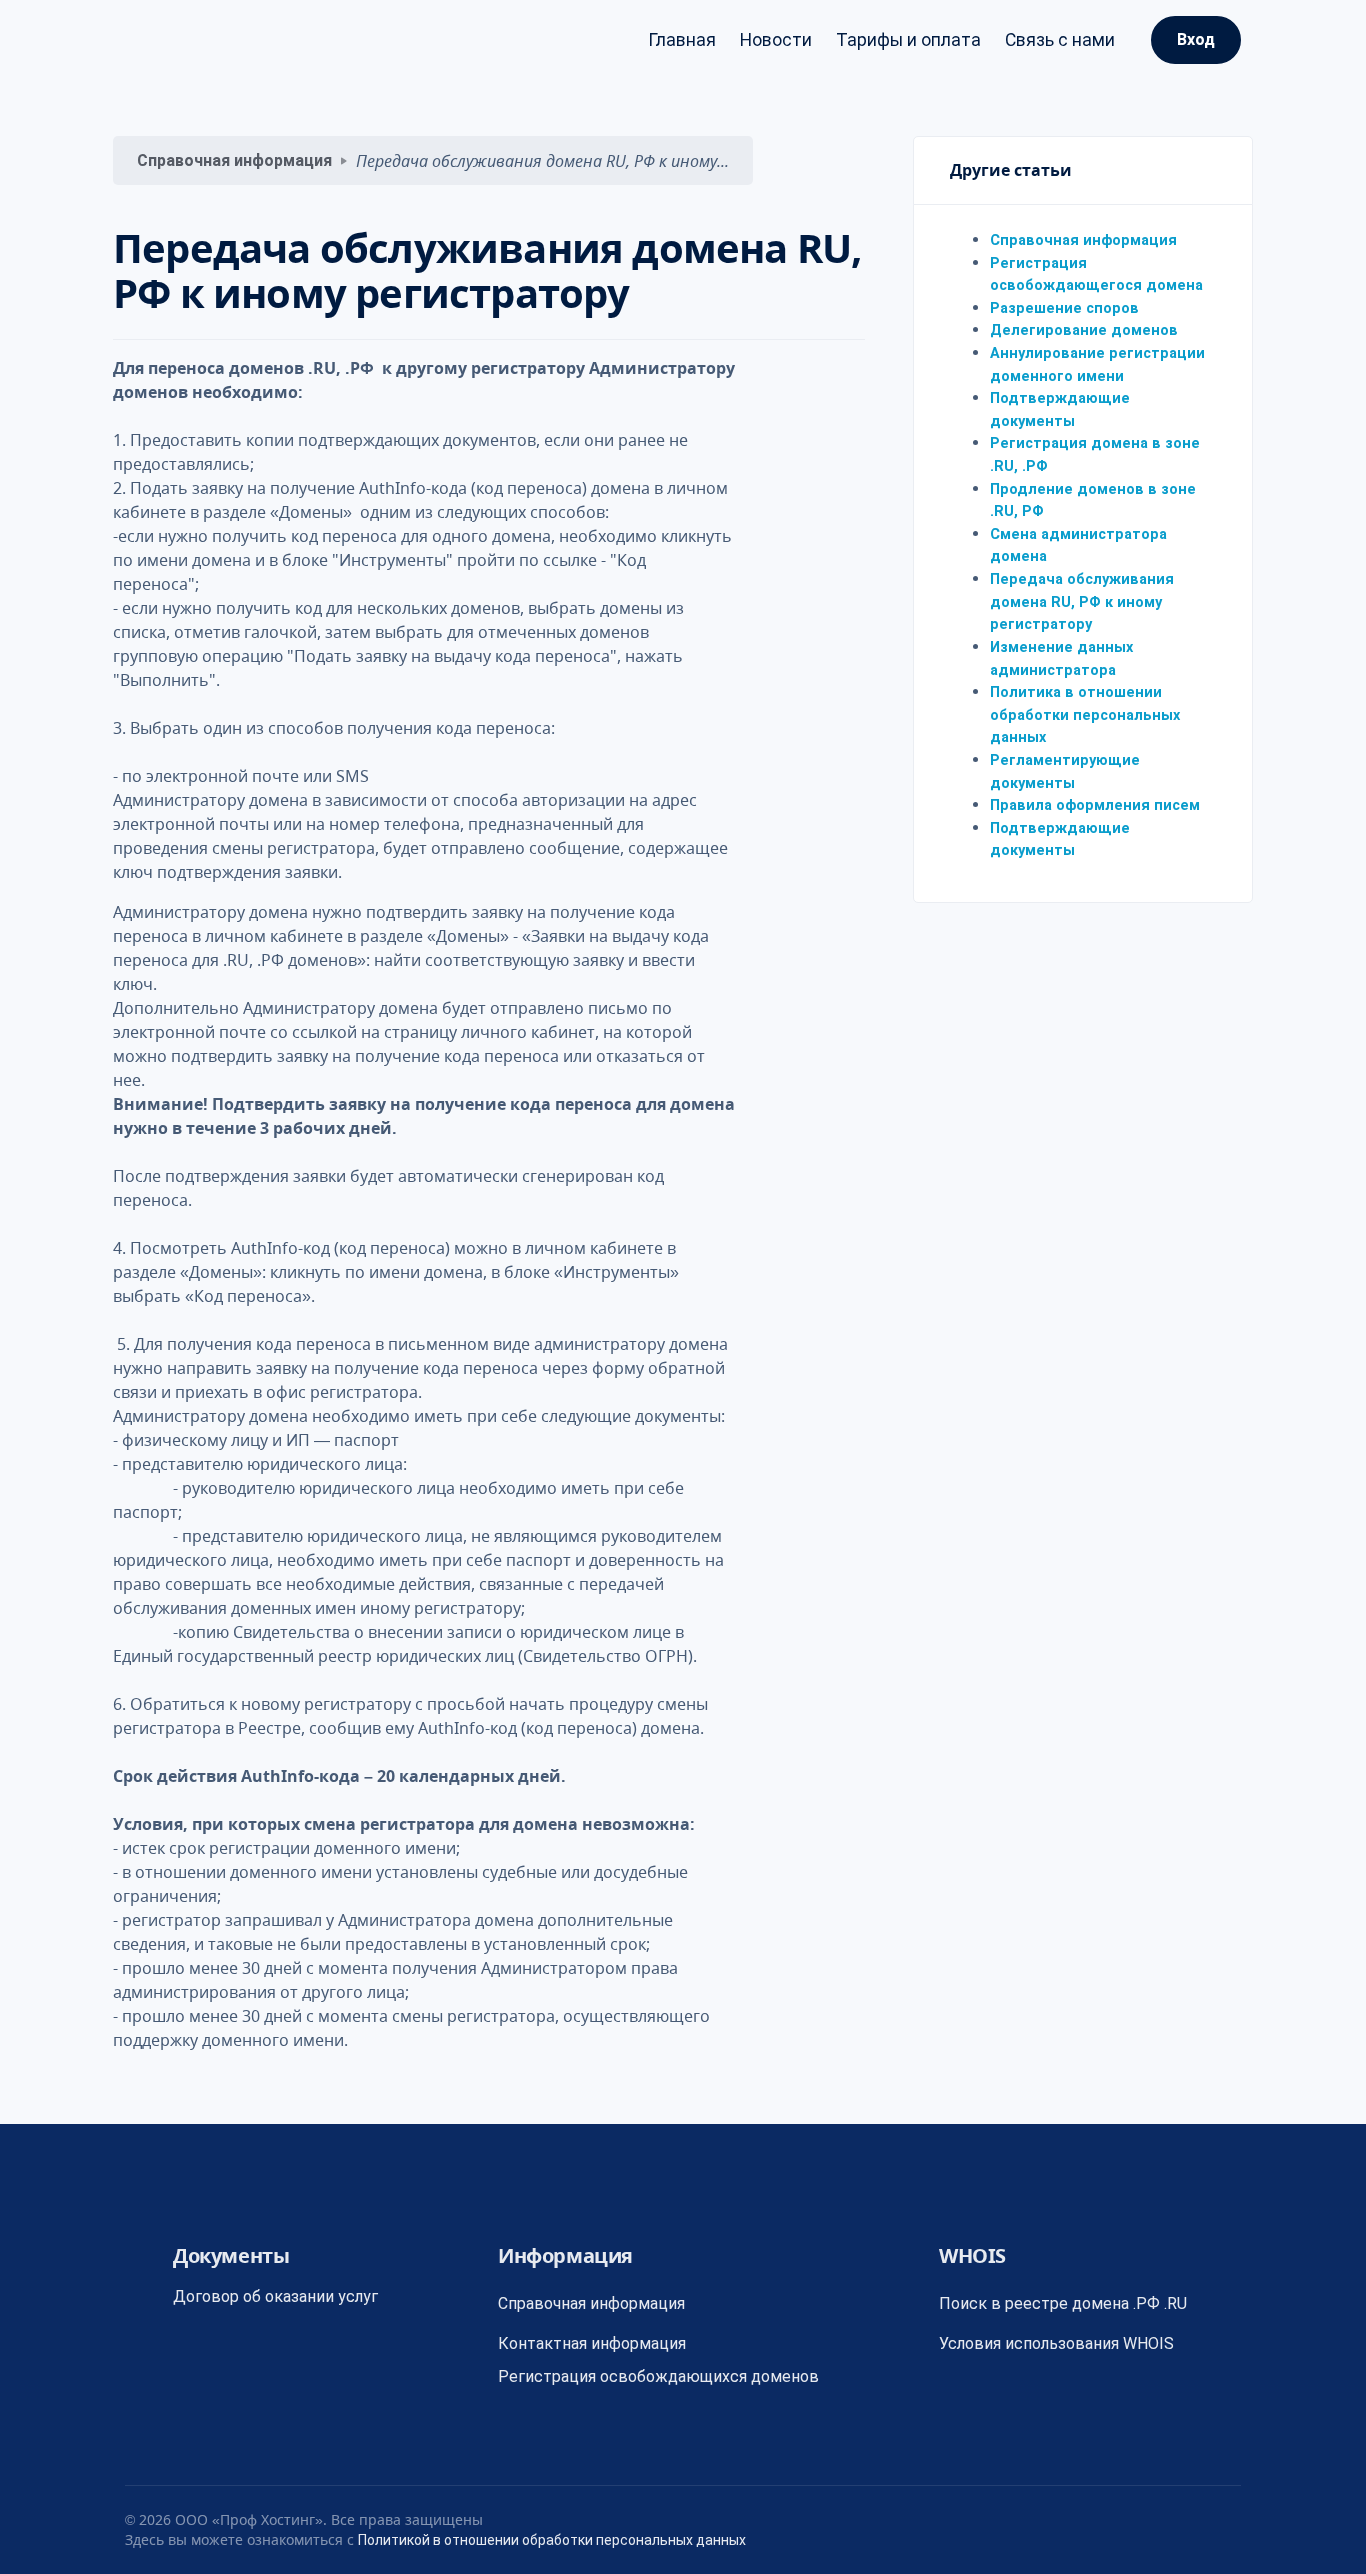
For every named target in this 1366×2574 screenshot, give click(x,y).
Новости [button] (776, 40)
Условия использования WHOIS (1056, 2343)
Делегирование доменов (1084, 331)
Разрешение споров (1064, 308)
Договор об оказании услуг (275, 2296)
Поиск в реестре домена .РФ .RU (1063, 2303)
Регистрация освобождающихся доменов (658, 2376)
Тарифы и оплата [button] (908, 40)
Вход (1196, 39)
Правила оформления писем (1095, 805)
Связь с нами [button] (1060, 40)
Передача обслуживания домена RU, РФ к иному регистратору (1082, 602)
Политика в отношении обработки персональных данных (1085, 715)
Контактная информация (592, 2343)
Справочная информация (234, 160)
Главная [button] (682, 40)
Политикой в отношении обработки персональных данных (552, 2540)
